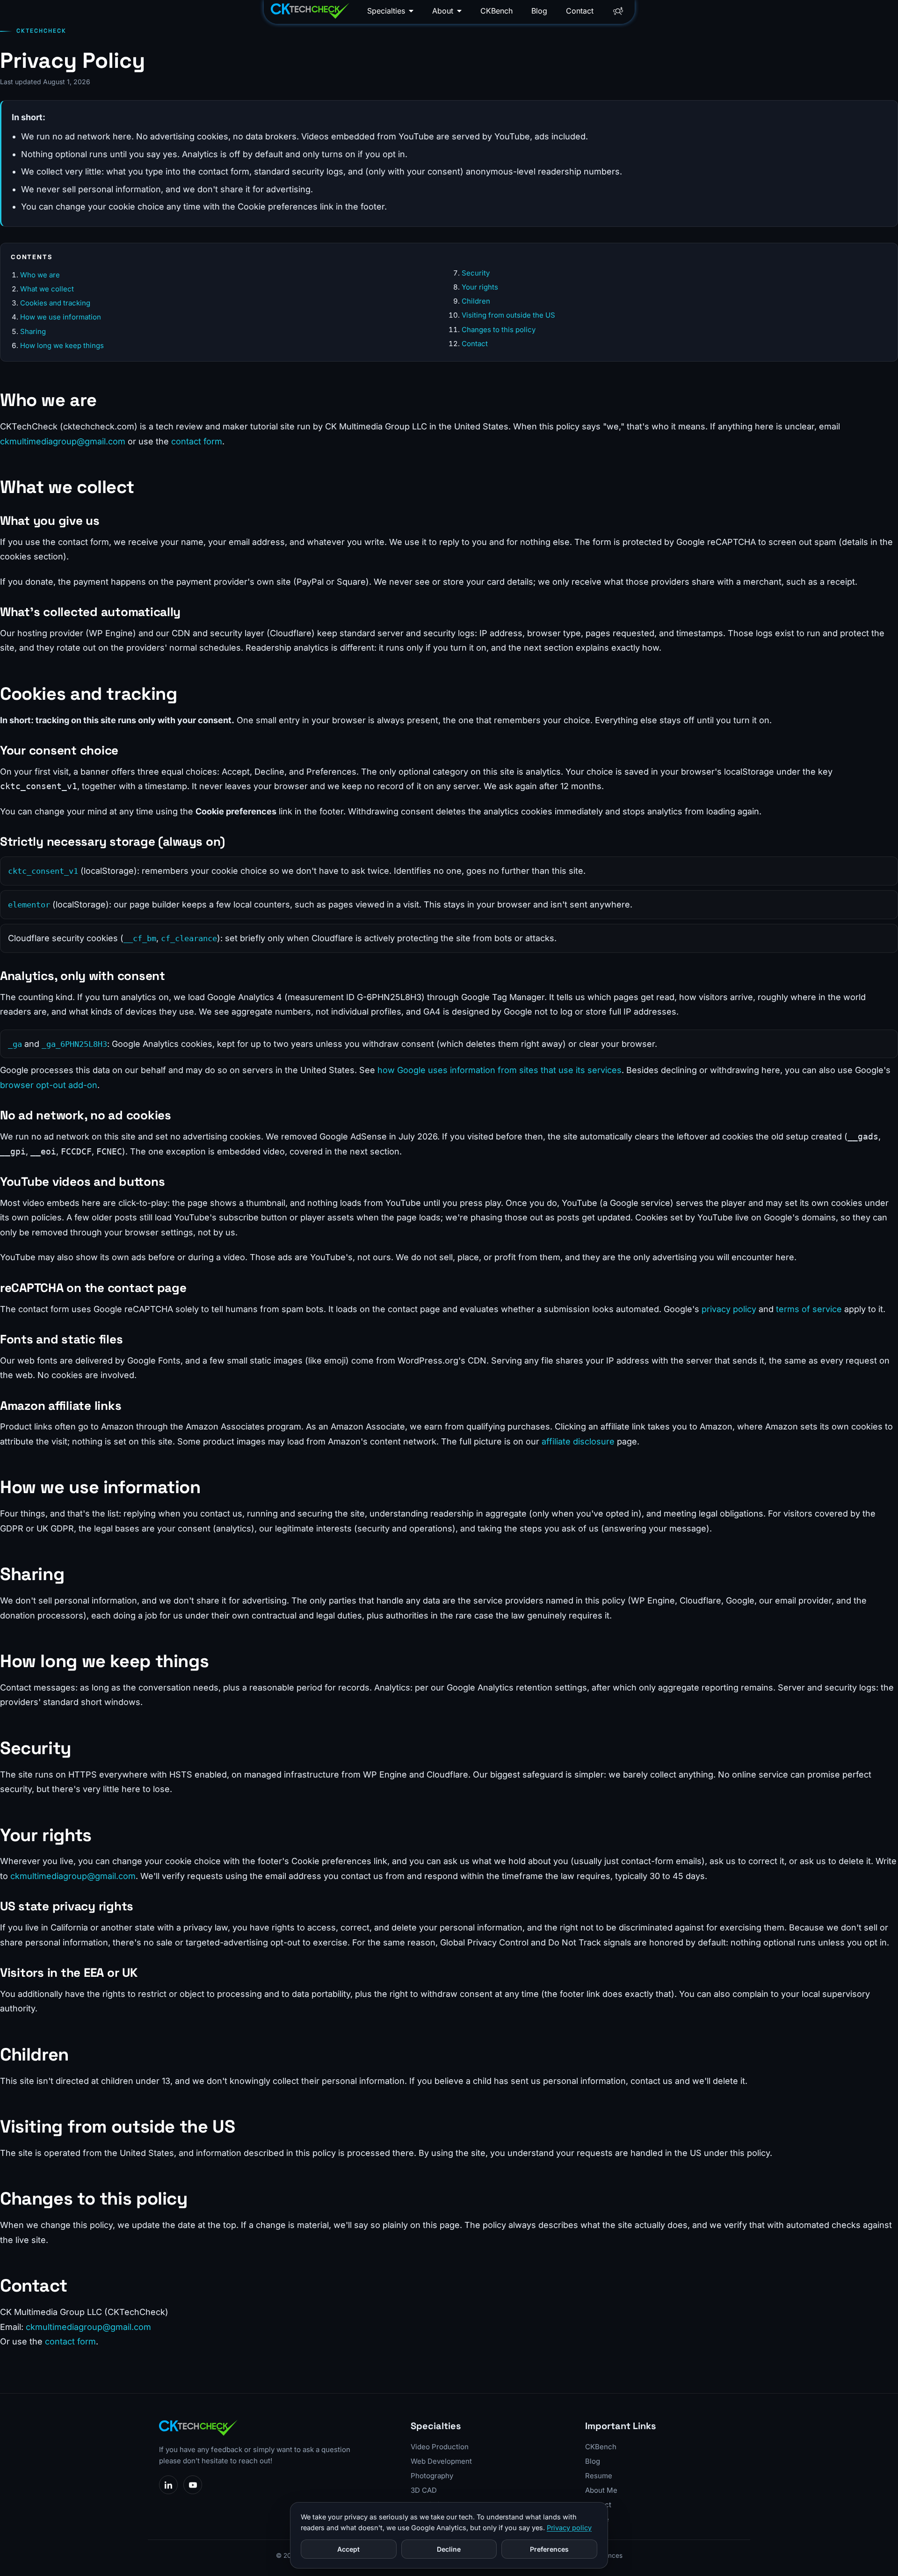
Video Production (440, 2447)
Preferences (549, 2549)
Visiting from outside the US (508, 315)
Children (476, 301)
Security (476, 273)
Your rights (480, 287)
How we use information (61, 317)
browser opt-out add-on (49, 1085)
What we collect (47, 289)
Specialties (386, 11)
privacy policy (729, 1309)
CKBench (496, 11)
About (443, 11)
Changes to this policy (499, 330)
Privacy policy (569, 2528)
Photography (432, 2476)
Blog (539, 11)
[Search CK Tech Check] (618, 11)
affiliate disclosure (578, 1441)
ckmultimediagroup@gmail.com (63, 441)
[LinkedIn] (168, 2485)
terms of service (809, 1309)
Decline (449, 2549)
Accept (348, 2549)
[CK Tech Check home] (310, 11)
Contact (580, 11)
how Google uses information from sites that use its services (500, 1070)
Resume (599, 2476)
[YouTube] (193, 2485)
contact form (197, 441)
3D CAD (424, 2490)
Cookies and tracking (55, 303)
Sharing (33, 331)
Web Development (441, 2461)
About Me (601, 2490)
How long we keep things (62, 345)
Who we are (40, 275)
